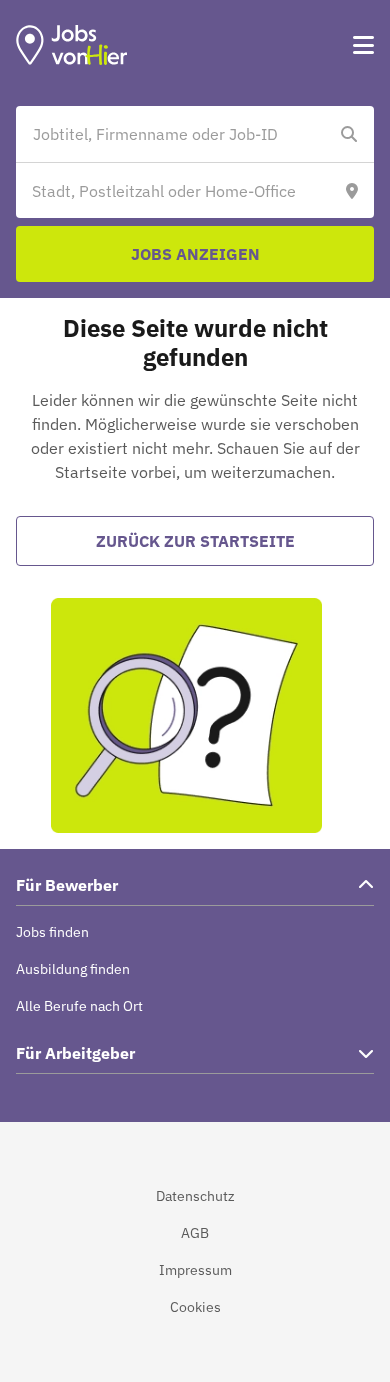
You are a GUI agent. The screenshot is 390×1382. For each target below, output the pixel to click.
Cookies (195, 1307)
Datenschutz (195, 1196)
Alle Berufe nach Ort (79, 1006)
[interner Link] (72, 45)
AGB (195, 1233)
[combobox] (175, 134)
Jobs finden (52, 932)
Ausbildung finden (73, 969)
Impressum (195, 1270)
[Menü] (363, 45)
